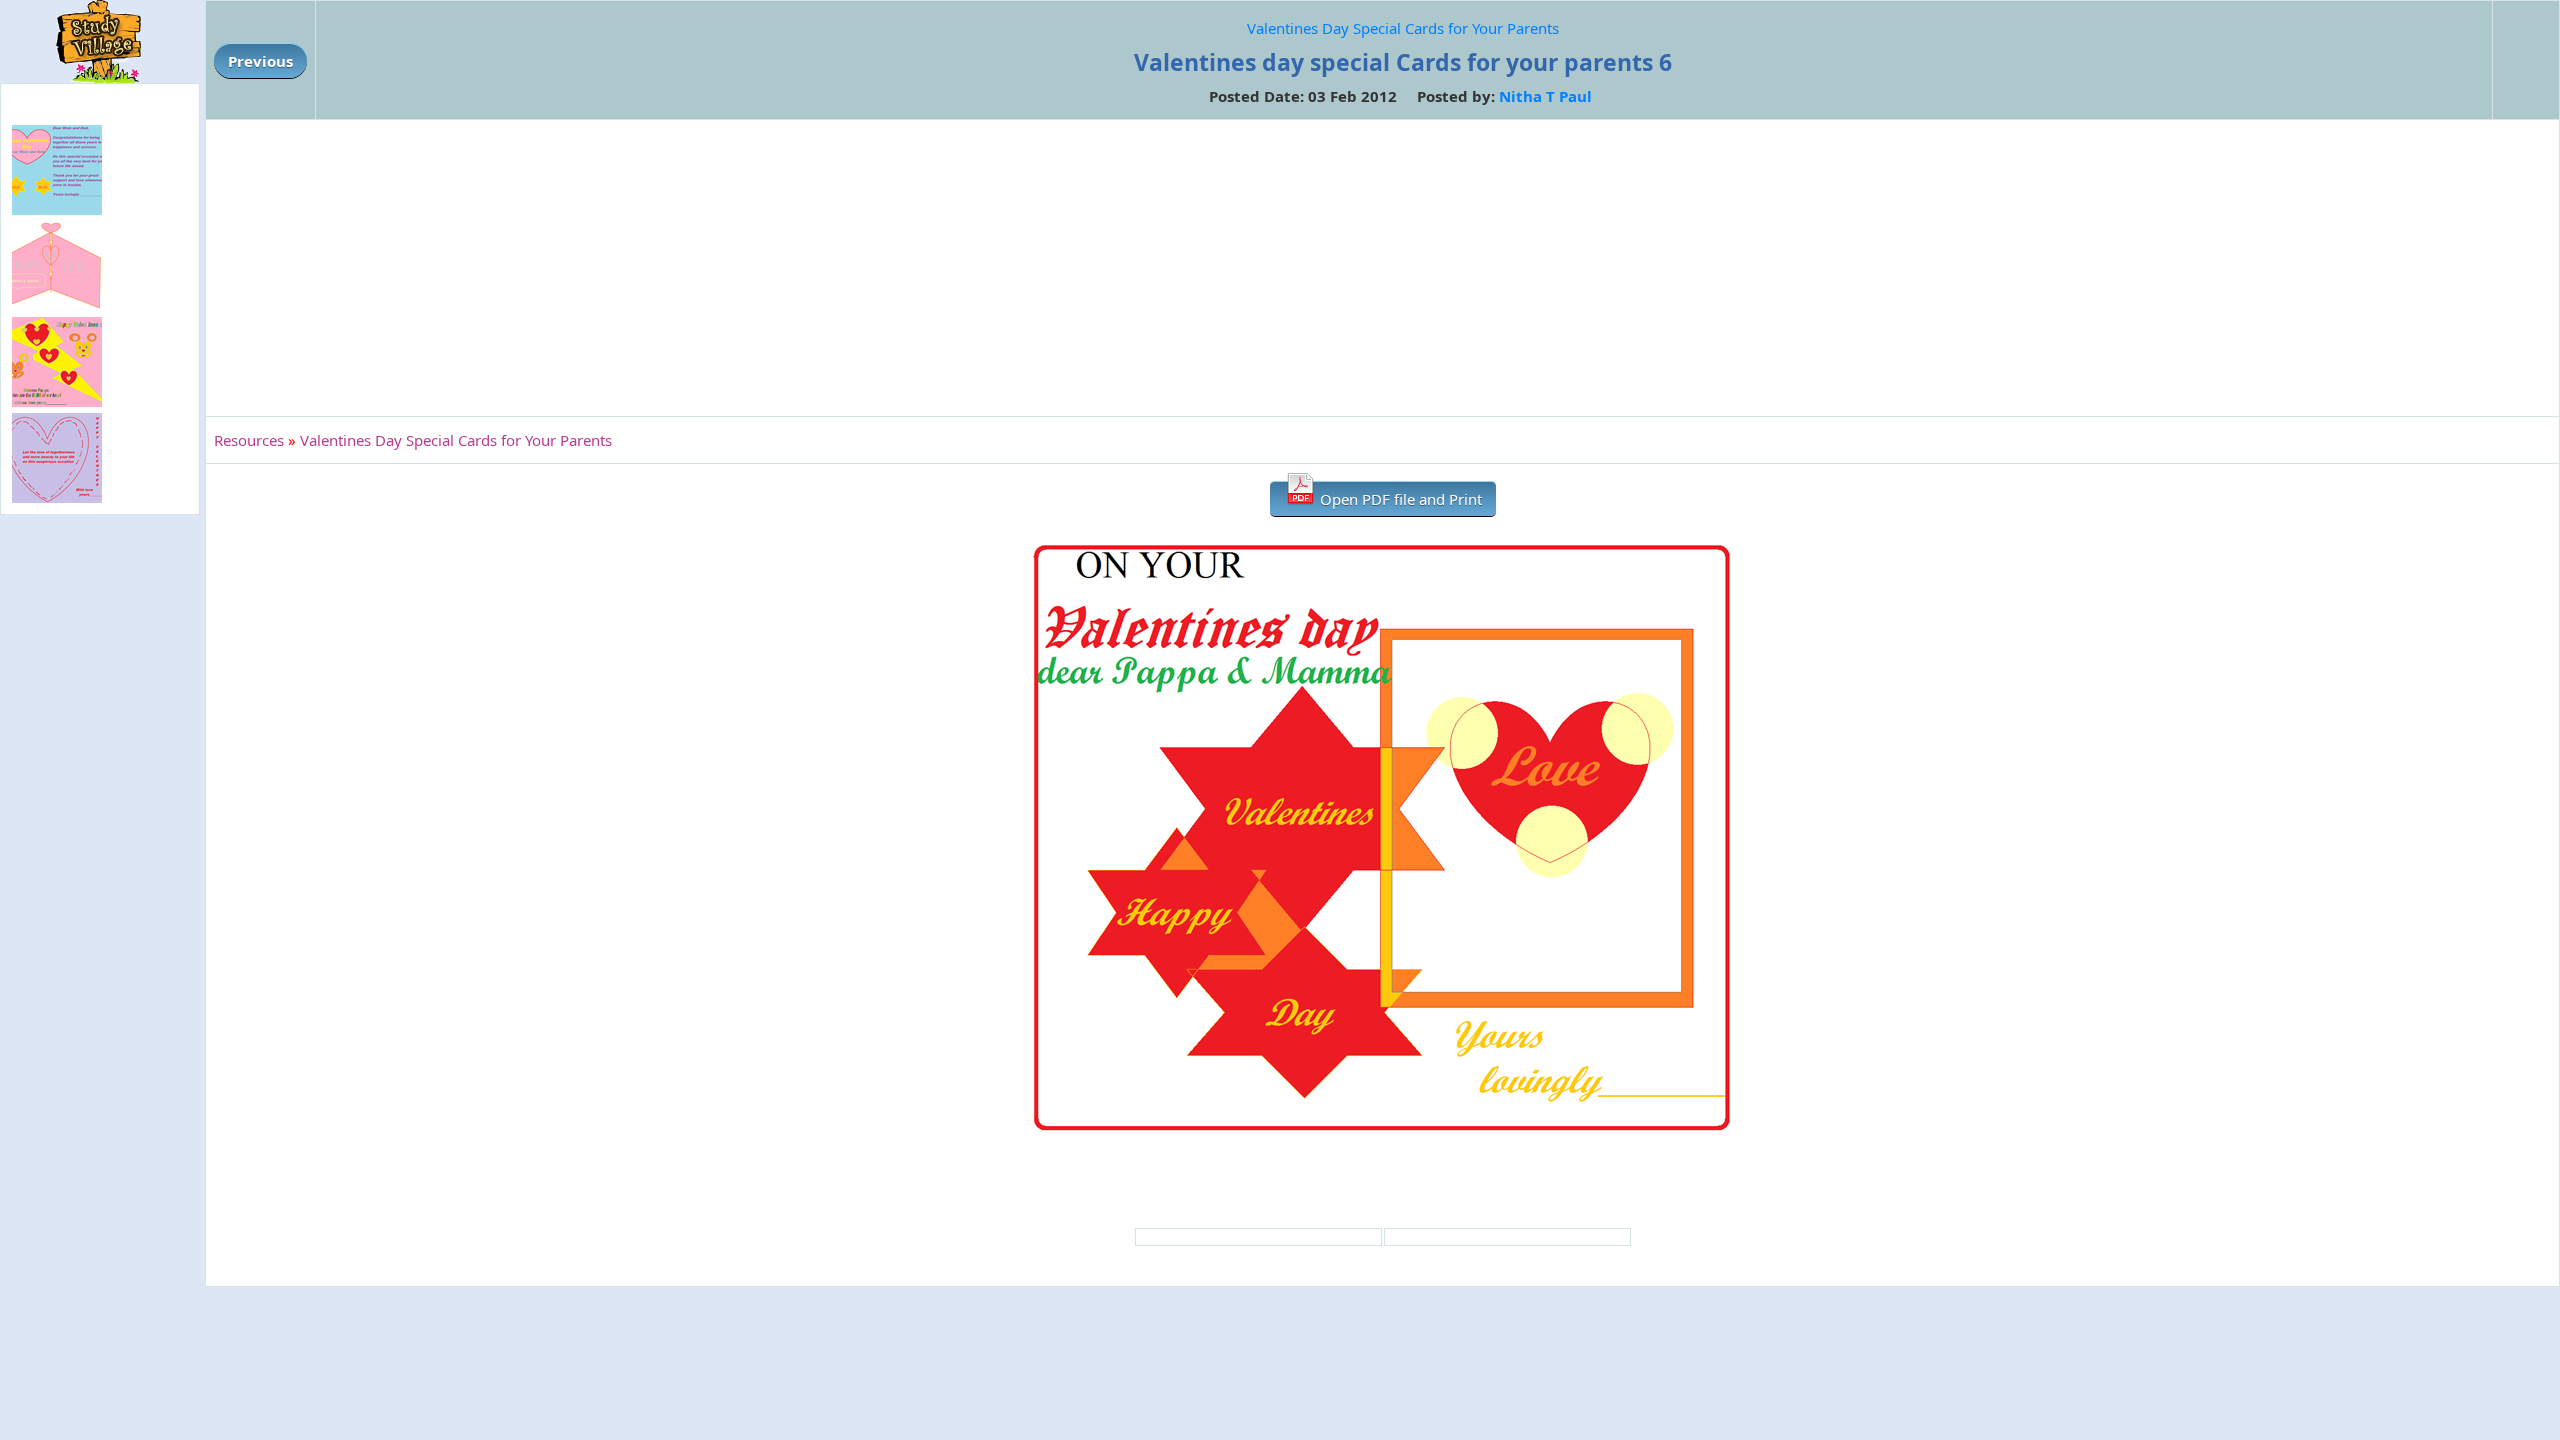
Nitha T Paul (1545, 96)
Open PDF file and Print (1399, 499)
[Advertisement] (1383, 268)
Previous (260, 61)
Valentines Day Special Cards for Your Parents (1403, 28)
